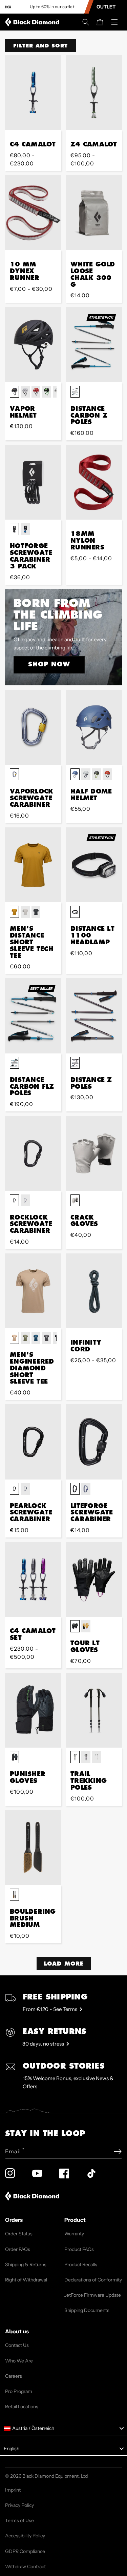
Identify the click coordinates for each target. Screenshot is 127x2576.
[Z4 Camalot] (94, 93)
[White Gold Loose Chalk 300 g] (94, 213)
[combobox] (63, 2429)
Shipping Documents (87, 2310)
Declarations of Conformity (93, 2280)
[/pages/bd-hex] (8, 7)
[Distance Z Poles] (94, 1016)
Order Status (19, 2234)
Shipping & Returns (26, 2265)
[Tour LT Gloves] (94, 1579)
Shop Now (49, 664)
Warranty (74, 2234)
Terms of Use (19, 2520)
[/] (34, 22)
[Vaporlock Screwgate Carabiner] (33, 727)
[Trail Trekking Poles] (94, 1710)
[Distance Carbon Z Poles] (94, 345)
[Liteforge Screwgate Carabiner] (94, 1442)
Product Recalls (81, 2265)
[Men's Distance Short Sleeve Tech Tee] (33, 865)
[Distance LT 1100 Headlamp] (94, 865)
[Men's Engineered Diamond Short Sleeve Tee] (33, 1291)
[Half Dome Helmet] (94, 727)
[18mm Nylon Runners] (94, 482)
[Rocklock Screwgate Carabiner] (33, 1153)
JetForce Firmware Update (93, 2295)
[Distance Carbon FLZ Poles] (33, 1016)
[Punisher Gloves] (33, 1710)
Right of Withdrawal (26, 2280)
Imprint (13, 2490)
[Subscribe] (118, 2151)
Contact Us (17, 2345)
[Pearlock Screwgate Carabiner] (33, 1442)
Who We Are (19, 2361)
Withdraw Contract (25, 2567)
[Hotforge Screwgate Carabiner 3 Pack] (33, 482)
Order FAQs (18, 2249)
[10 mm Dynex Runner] (33, 213)
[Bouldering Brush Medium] (33, 1848)
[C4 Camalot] (33, 93)
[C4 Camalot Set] (33, 1579)
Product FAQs (79, 2249)
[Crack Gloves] (94, 1153)
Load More (64, 1963)
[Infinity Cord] (94, 1291)
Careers (14, 2376)
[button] (86, 22)
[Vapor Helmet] (33, 345)
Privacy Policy (19, 2505)
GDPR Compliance (25, 2551)
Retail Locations (22, 2407)
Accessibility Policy (25, 2536)
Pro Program (19, 2391)
